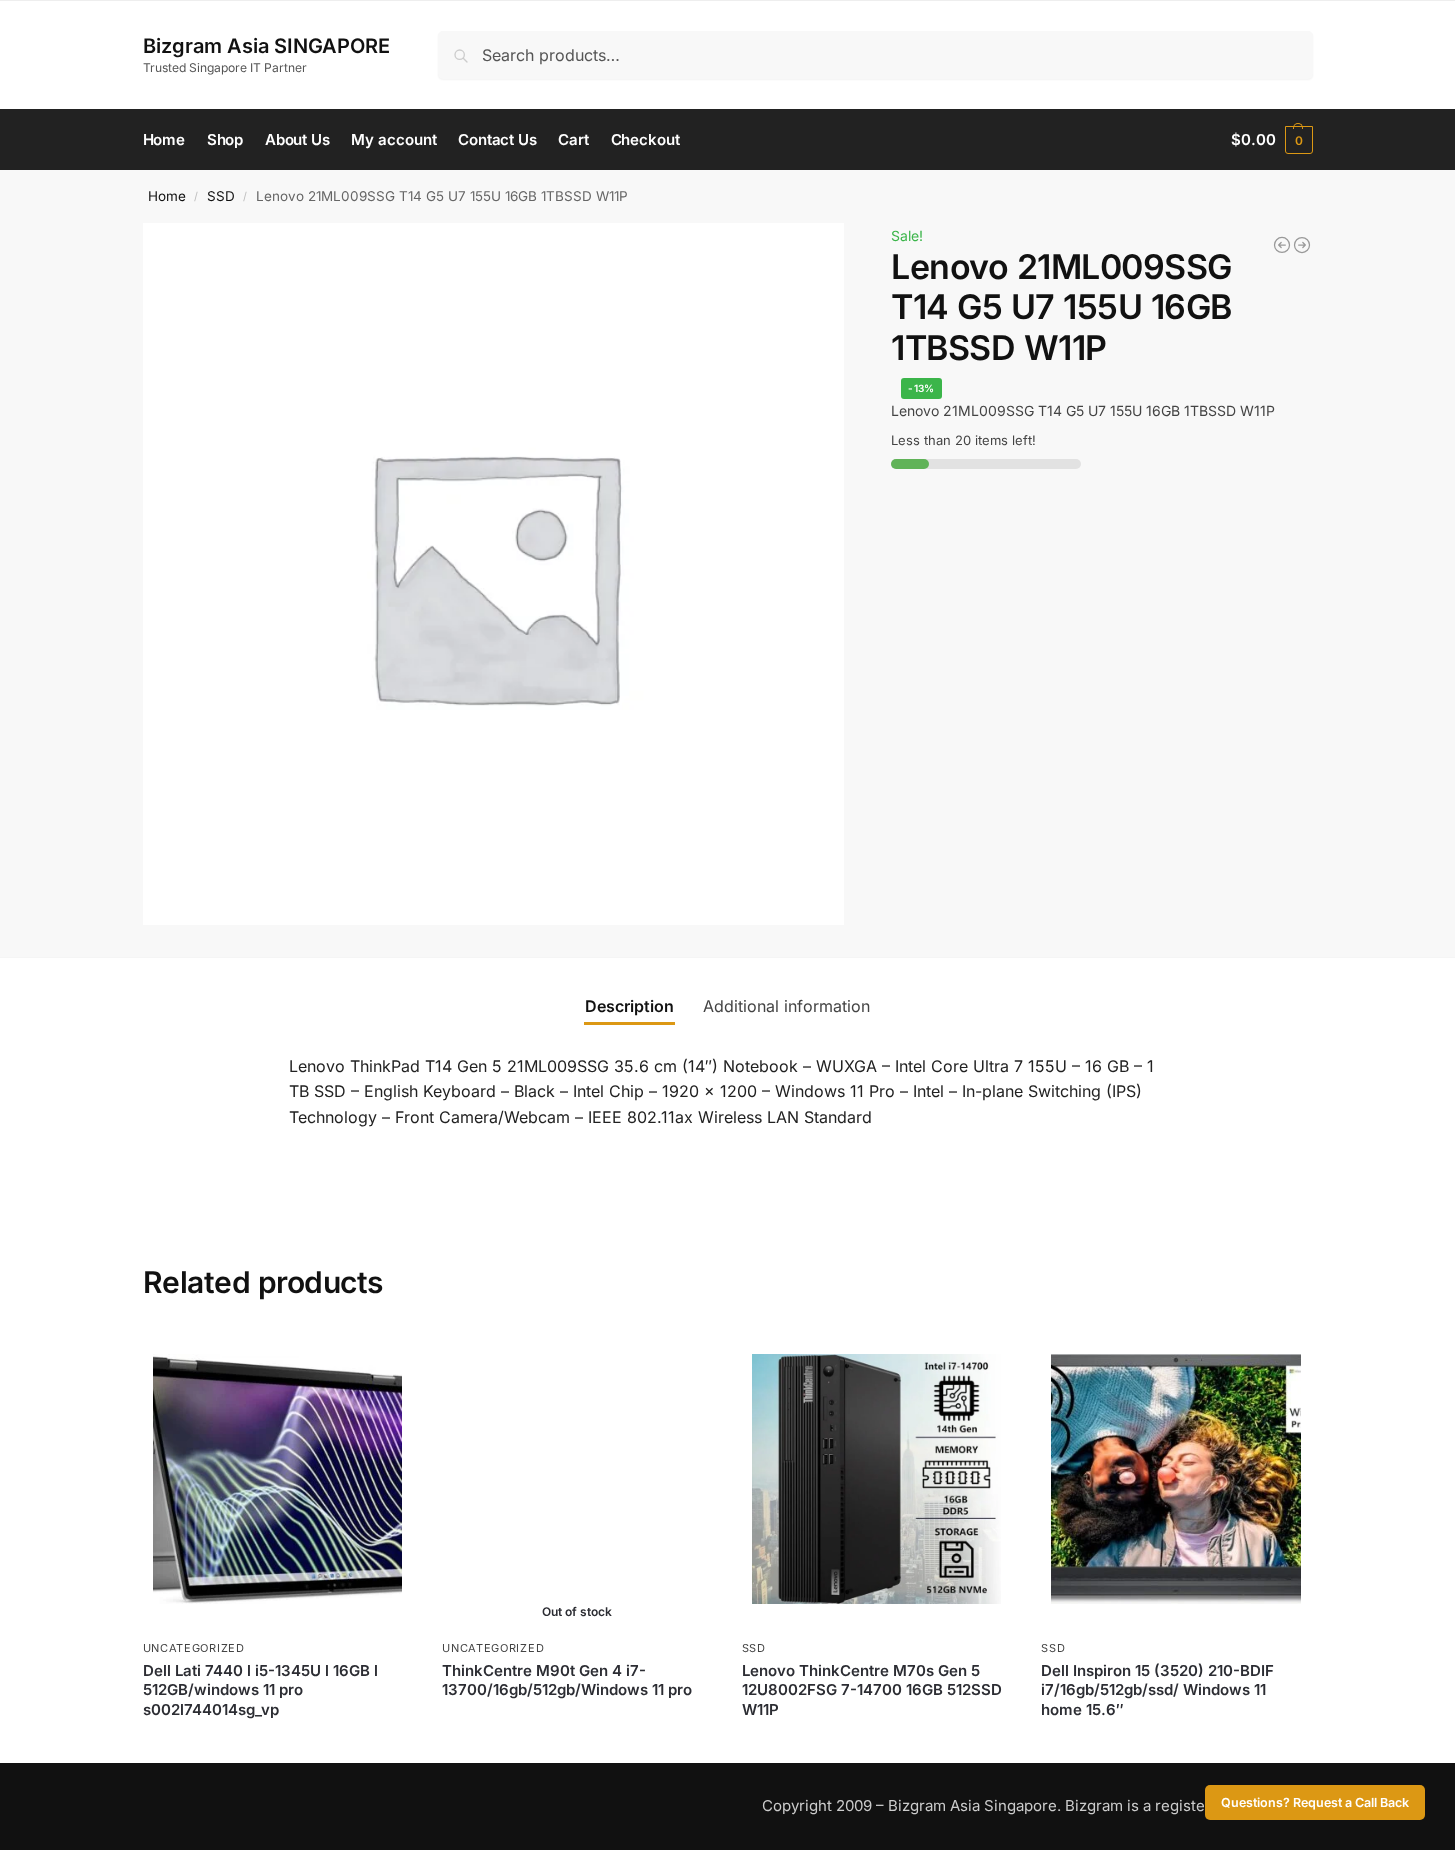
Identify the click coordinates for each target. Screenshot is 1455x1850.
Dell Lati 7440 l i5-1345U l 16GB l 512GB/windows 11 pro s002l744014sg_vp (260, 1690)
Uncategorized (194, 1648)
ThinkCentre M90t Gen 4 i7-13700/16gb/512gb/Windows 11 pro (567, 1680)
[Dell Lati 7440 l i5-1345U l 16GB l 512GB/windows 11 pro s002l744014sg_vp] (278, 1479)
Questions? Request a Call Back (1315, 1802)
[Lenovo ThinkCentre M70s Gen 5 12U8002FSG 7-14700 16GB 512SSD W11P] (877, 1479)
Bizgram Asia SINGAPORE (266, 46)
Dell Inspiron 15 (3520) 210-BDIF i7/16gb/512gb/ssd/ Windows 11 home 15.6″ (1157, 1690)
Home (167, 196)
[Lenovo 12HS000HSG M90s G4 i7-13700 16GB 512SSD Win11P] (1282, 245)
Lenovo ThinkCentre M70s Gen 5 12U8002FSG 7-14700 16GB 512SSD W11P (872, 1690)
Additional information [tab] (786, 1006)
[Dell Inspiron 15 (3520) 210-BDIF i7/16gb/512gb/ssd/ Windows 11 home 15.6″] (1176, 1479)
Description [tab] (629, 1006)
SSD (221, 196)
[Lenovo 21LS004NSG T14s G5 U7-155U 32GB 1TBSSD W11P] (1302, 245)
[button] (1271, 140)
